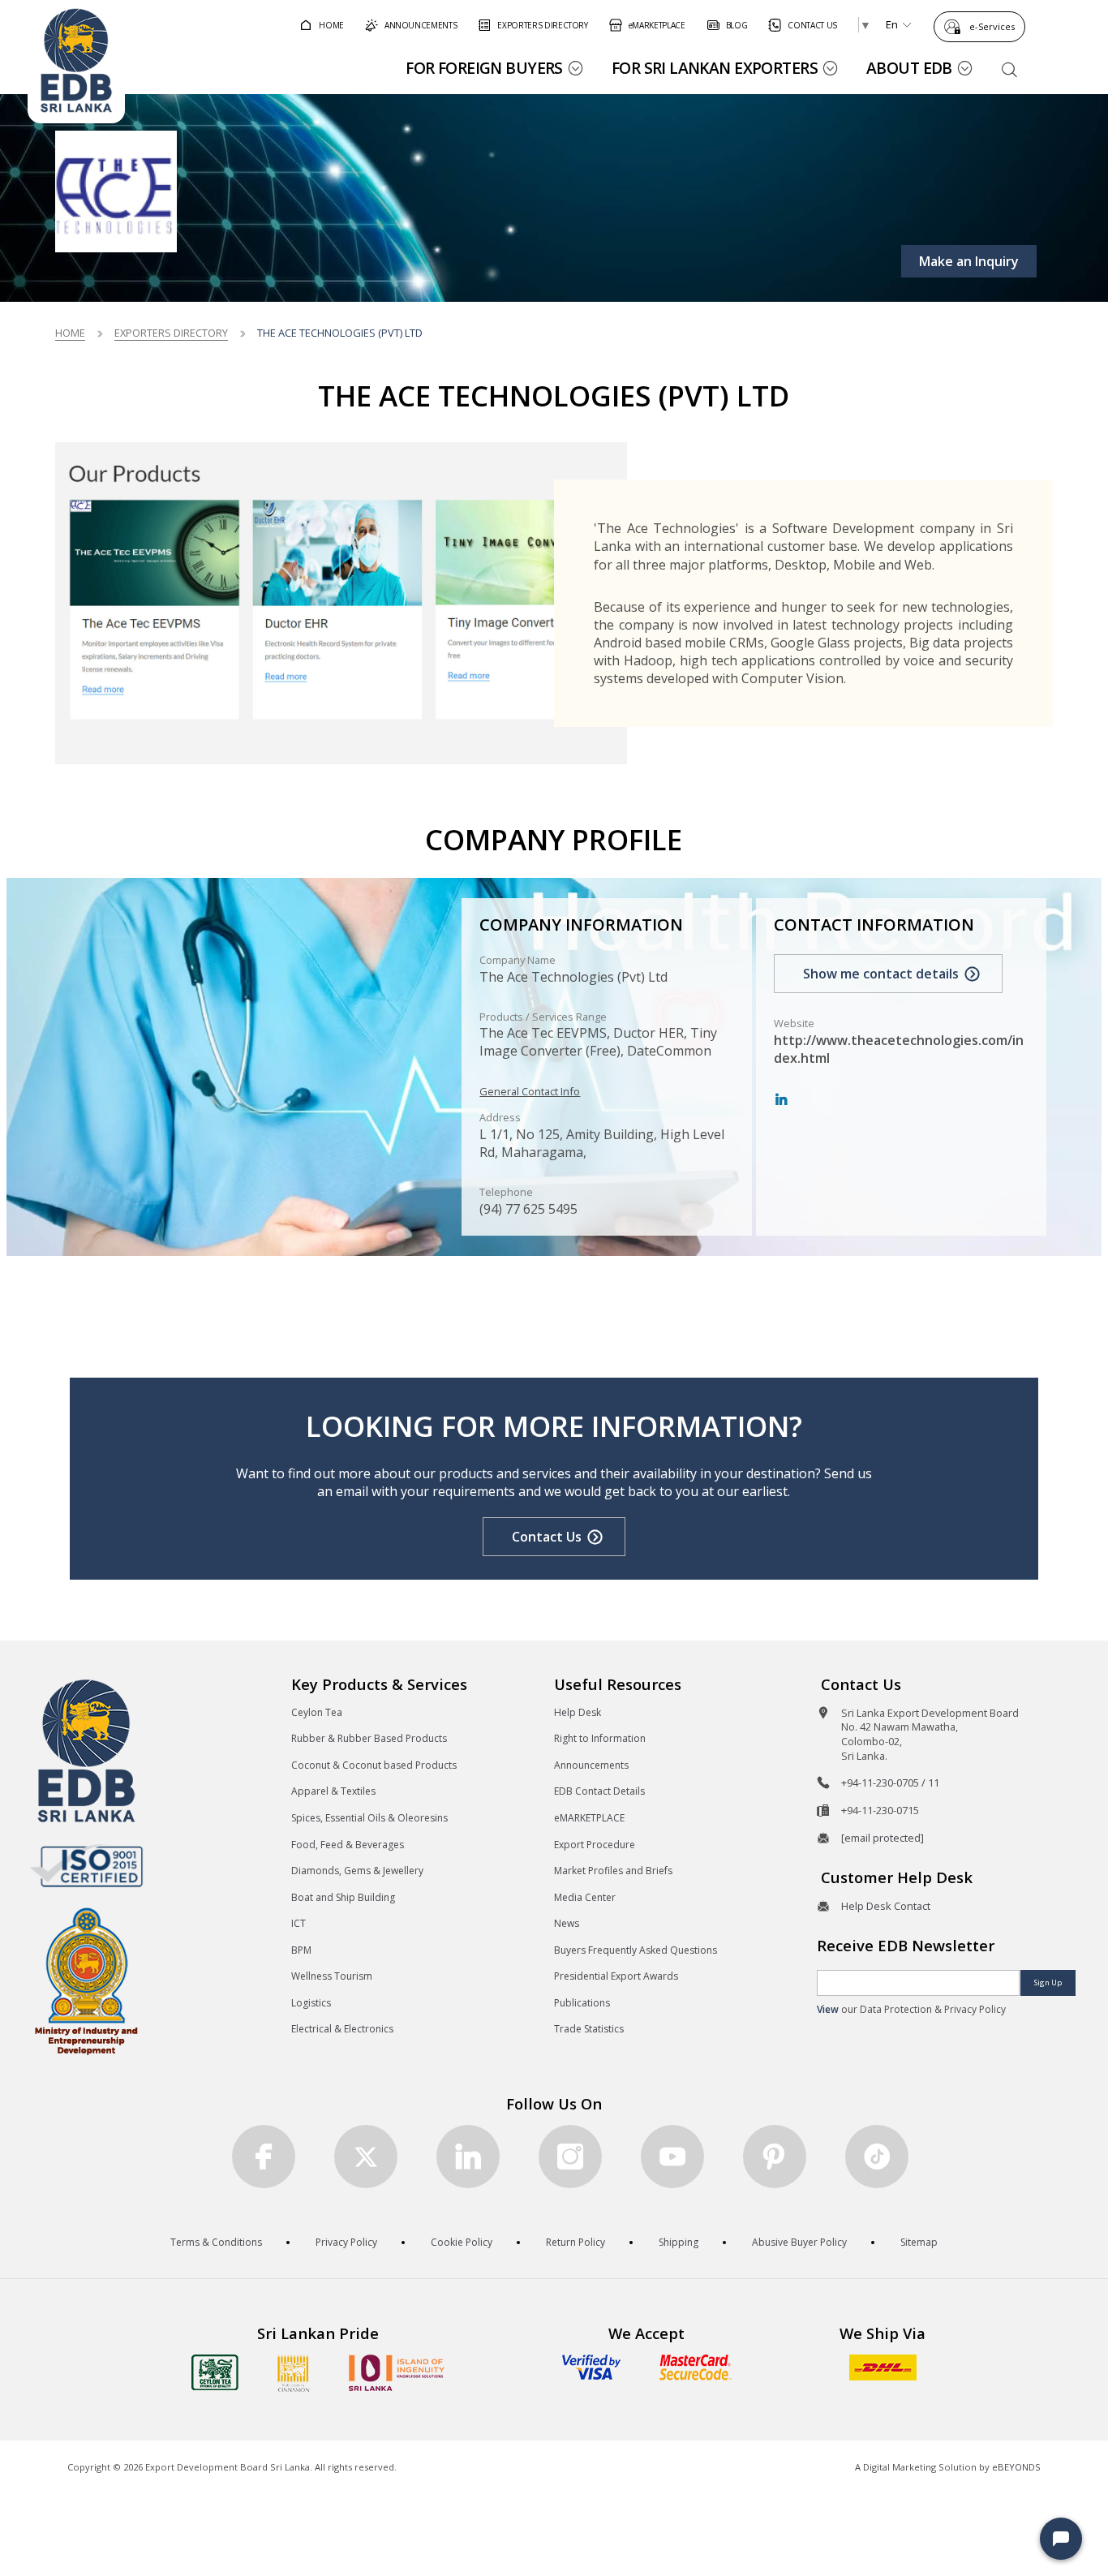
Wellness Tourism (332, 1976)
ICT (298, 1923)
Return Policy (575, 2242)
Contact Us (547, 1537)
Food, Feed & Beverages (348, 1845)
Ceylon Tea (317, 1712)
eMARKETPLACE (589, 1818)
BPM (301, 1950)
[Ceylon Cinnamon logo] (294, 2373)
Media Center (585, 1897)
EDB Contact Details (599, 1791)
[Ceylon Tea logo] (215, 2372)
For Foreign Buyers (484, 68)
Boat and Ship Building (343, 1897)
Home (70, 333)
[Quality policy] (86, 1865)
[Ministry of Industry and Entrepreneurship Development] (86, 1980)
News (567, 1923)
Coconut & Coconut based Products (374, 1765)
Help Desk (578, 1712)
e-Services (992, 26)
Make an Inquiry (969, 261)
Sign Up (1048, 1983)
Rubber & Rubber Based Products (369, 1738)
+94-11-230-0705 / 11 (890, 1783)
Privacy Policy (346, 2242)
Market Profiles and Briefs (613, 1871)
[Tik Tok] (877, 2157)
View (828, 2009)
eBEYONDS (1016, 2467)
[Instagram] (570, 2157)
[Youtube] (672, 2157)
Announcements (591, 1765)
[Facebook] (264, 2157)
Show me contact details (881, 974)
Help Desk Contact (886, 1906)
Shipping (679, 2242)
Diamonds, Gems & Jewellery (357, 1871)
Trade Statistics (589, 2029)
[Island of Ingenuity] (397, 2373)
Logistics (311, 2003)
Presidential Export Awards (616, 1976)
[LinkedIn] (781, 1100)
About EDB (909, 68)
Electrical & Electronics (342, 2029)
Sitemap (919, 2242)
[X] (366, 2157)
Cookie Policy (462, 2242)
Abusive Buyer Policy (799, 2242)
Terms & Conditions (216, 2242)
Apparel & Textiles (333, 1791)
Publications (582, 2003)
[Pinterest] (775, 2157)
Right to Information (600, 1738)
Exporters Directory (171, 333)
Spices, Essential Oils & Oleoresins (369, 1818)
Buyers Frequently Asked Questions (636, 1950)
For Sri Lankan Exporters (715, 68)
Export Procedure (595, 1845)
